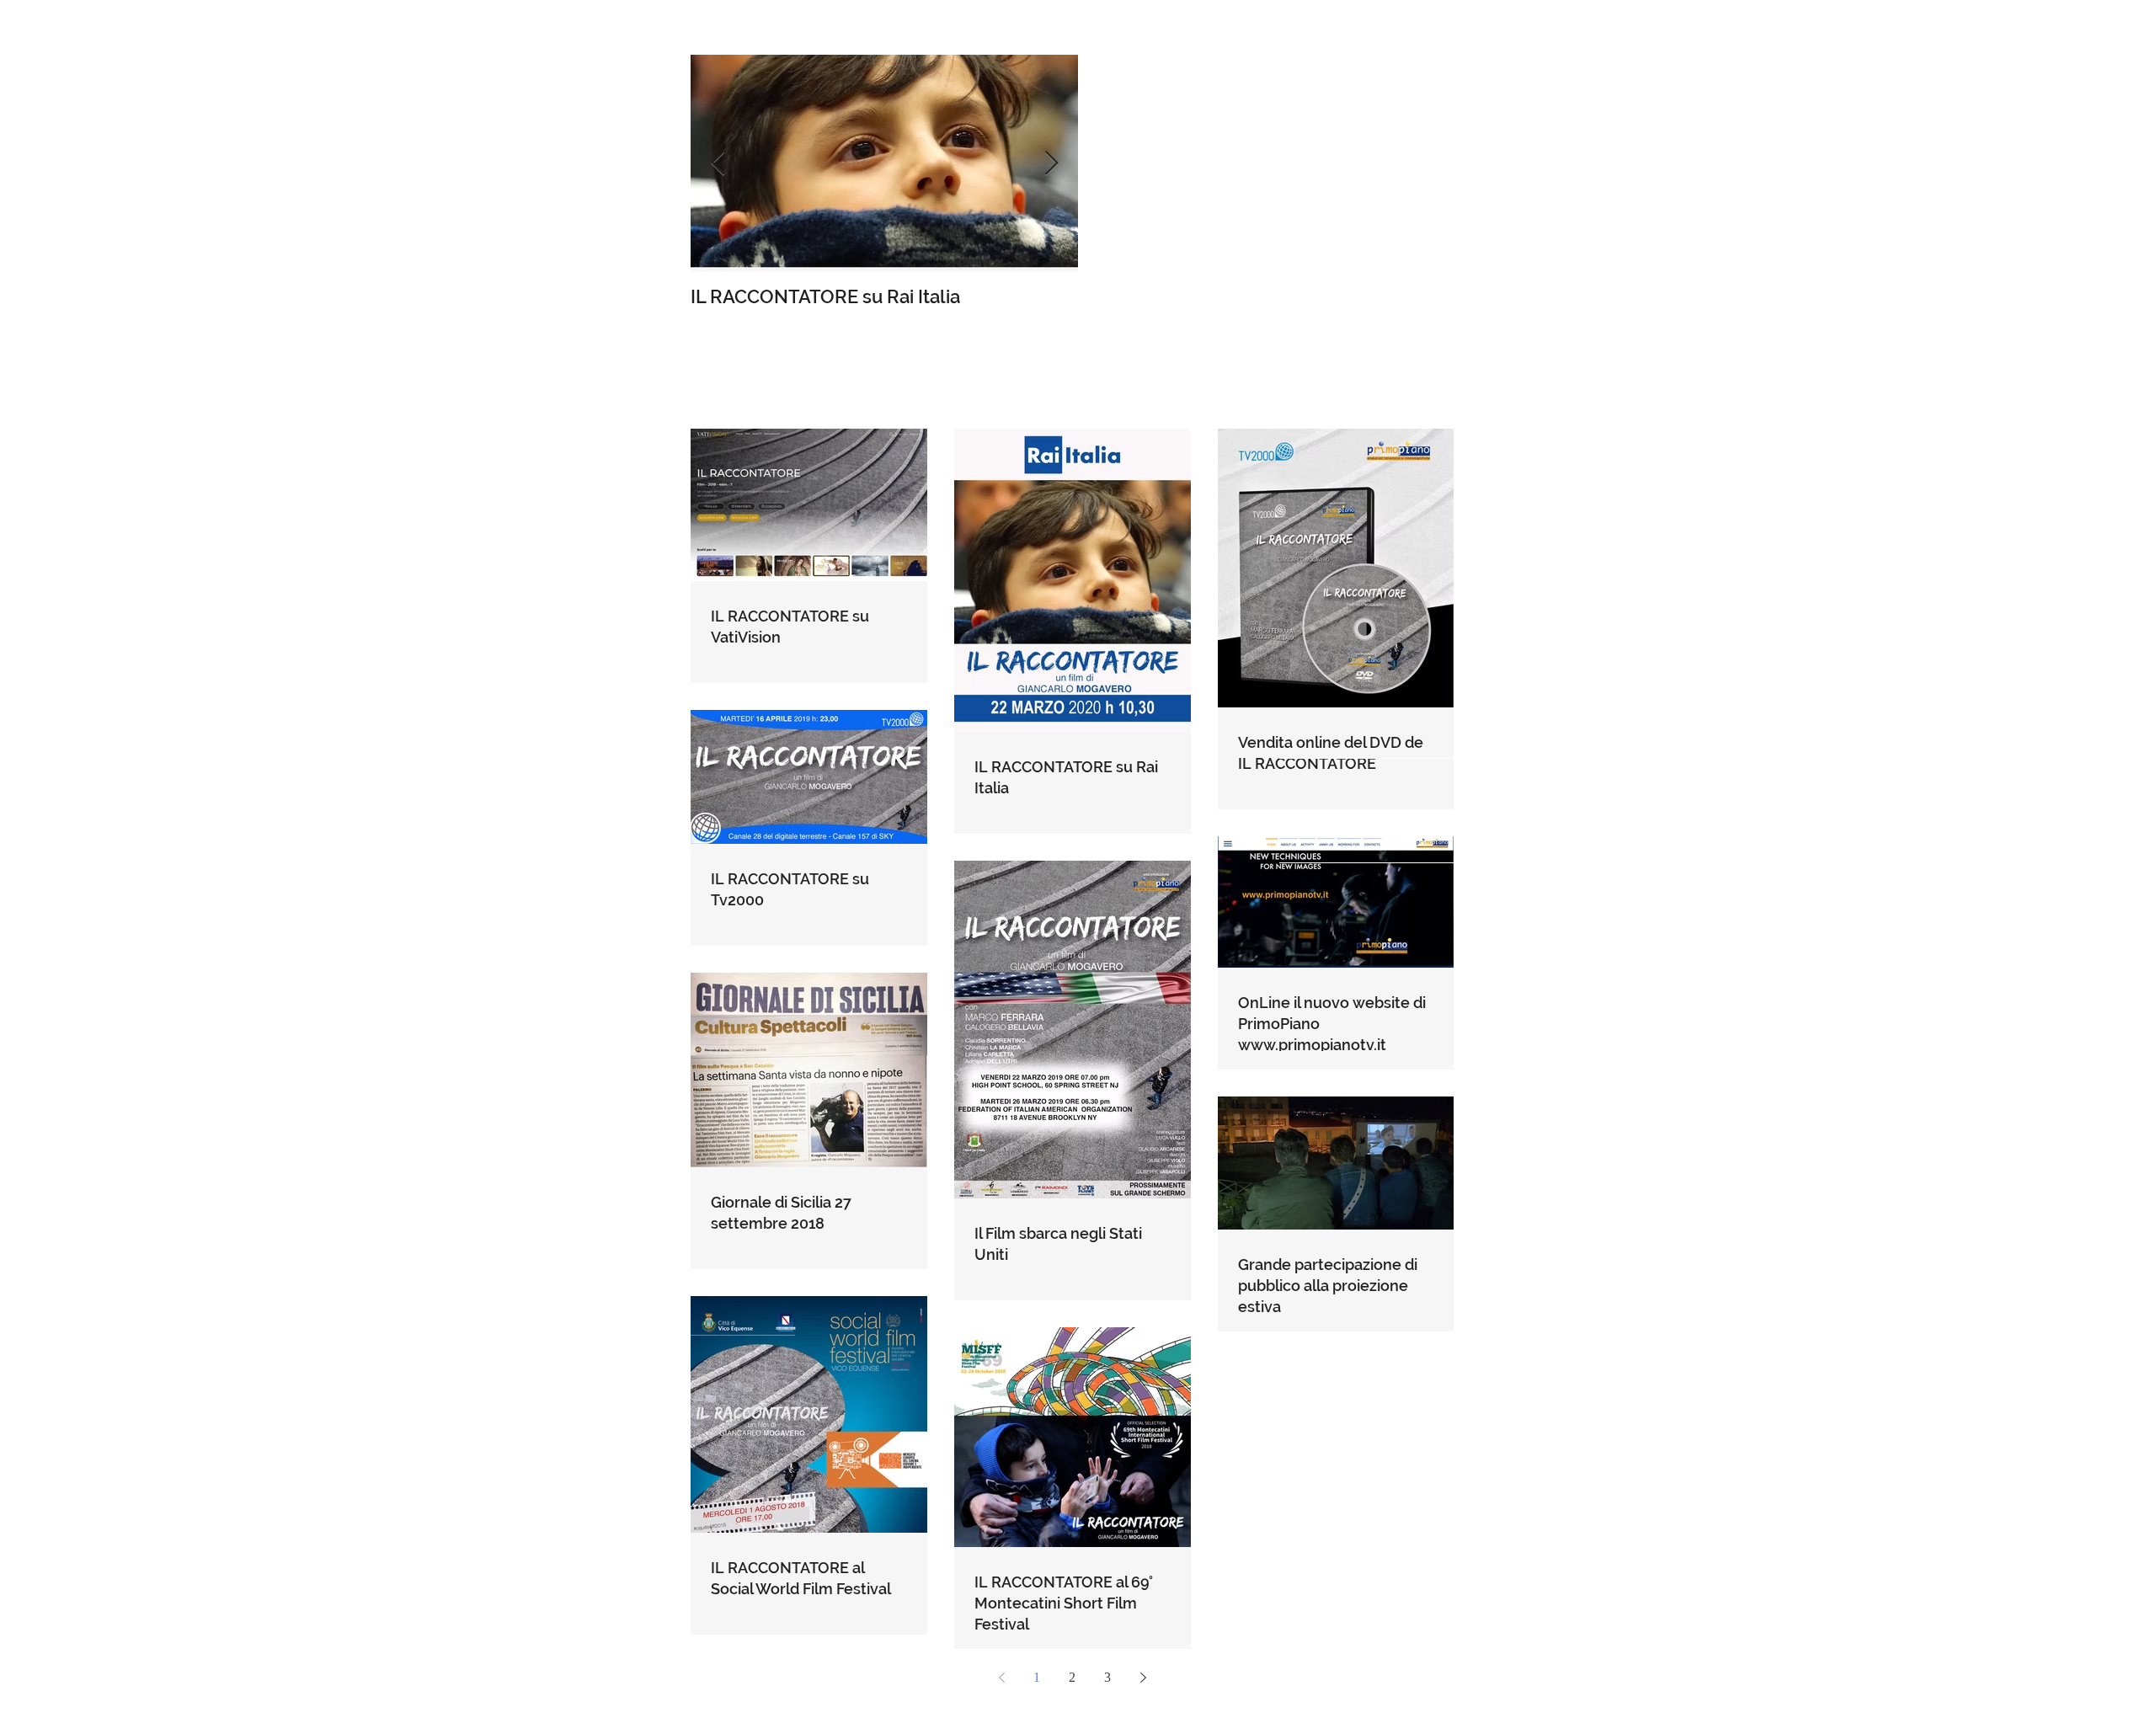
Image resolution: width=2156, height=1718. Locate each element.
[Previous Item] (718, 164)
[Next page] (1143, 1678)
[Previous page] (1001, 1678)
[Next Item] (1051, 164)
